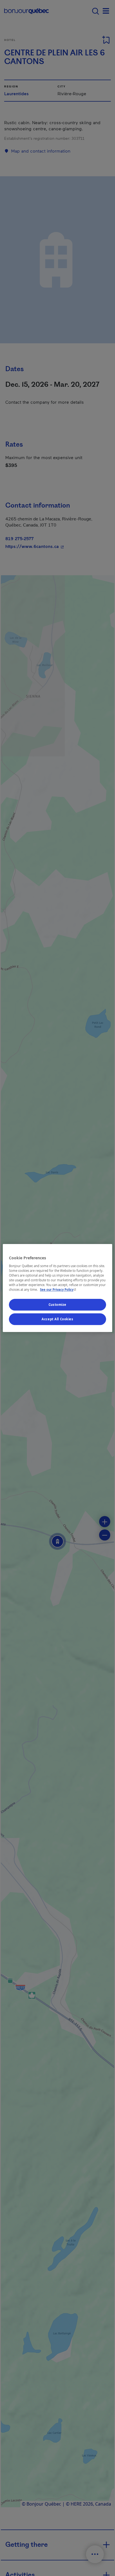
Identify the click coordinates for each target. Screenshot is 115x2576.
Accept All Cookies (57, 1319)
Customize (57, 1305)
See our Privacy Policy (59, 1290)
